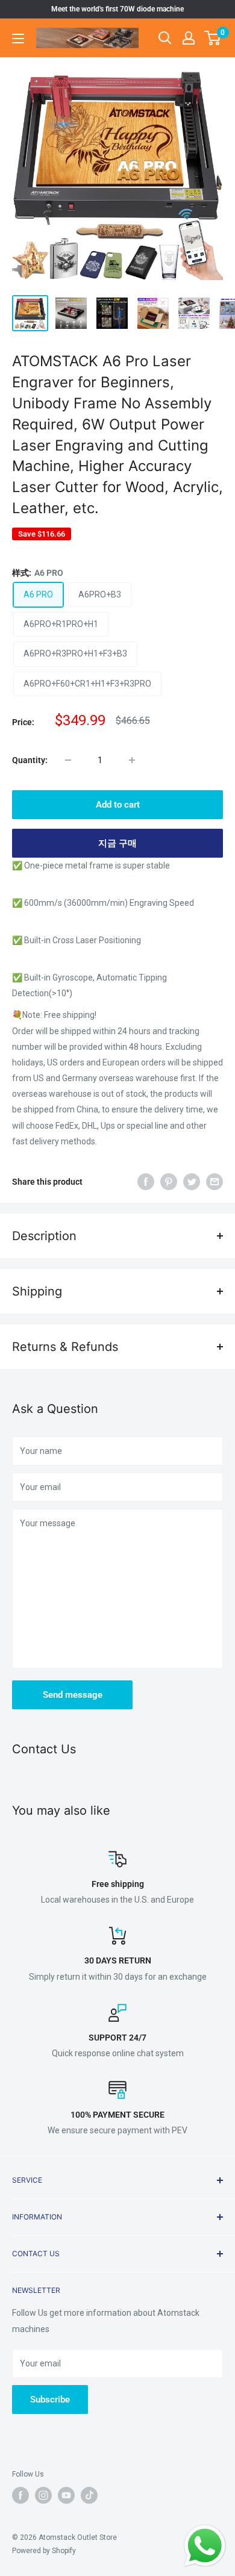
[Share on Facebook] (146, 1182)
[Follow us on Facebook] (20, 2495)
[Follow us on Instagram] (43, 2495)
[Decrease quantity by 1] (68, 760)
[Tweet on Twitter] (192, 1182)
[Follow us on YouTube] (66, 2495)
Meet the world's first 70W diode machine (117, 9)
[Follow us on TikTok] (89, 2495)
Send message (73, 1695)
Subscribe (50, 2400)
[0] (213, 38)
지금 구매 (117, 843)
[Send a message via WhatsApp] (205, 2546)
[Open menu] (18, 39)
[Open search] (165, 38)
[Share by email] (215, 1182)
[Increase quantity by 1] (132, 760)
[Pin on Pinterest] (169, 1182)
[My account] (189, 38)
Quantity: (30, 760)
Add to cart (118, 805)
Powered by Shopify (44, 2551)
